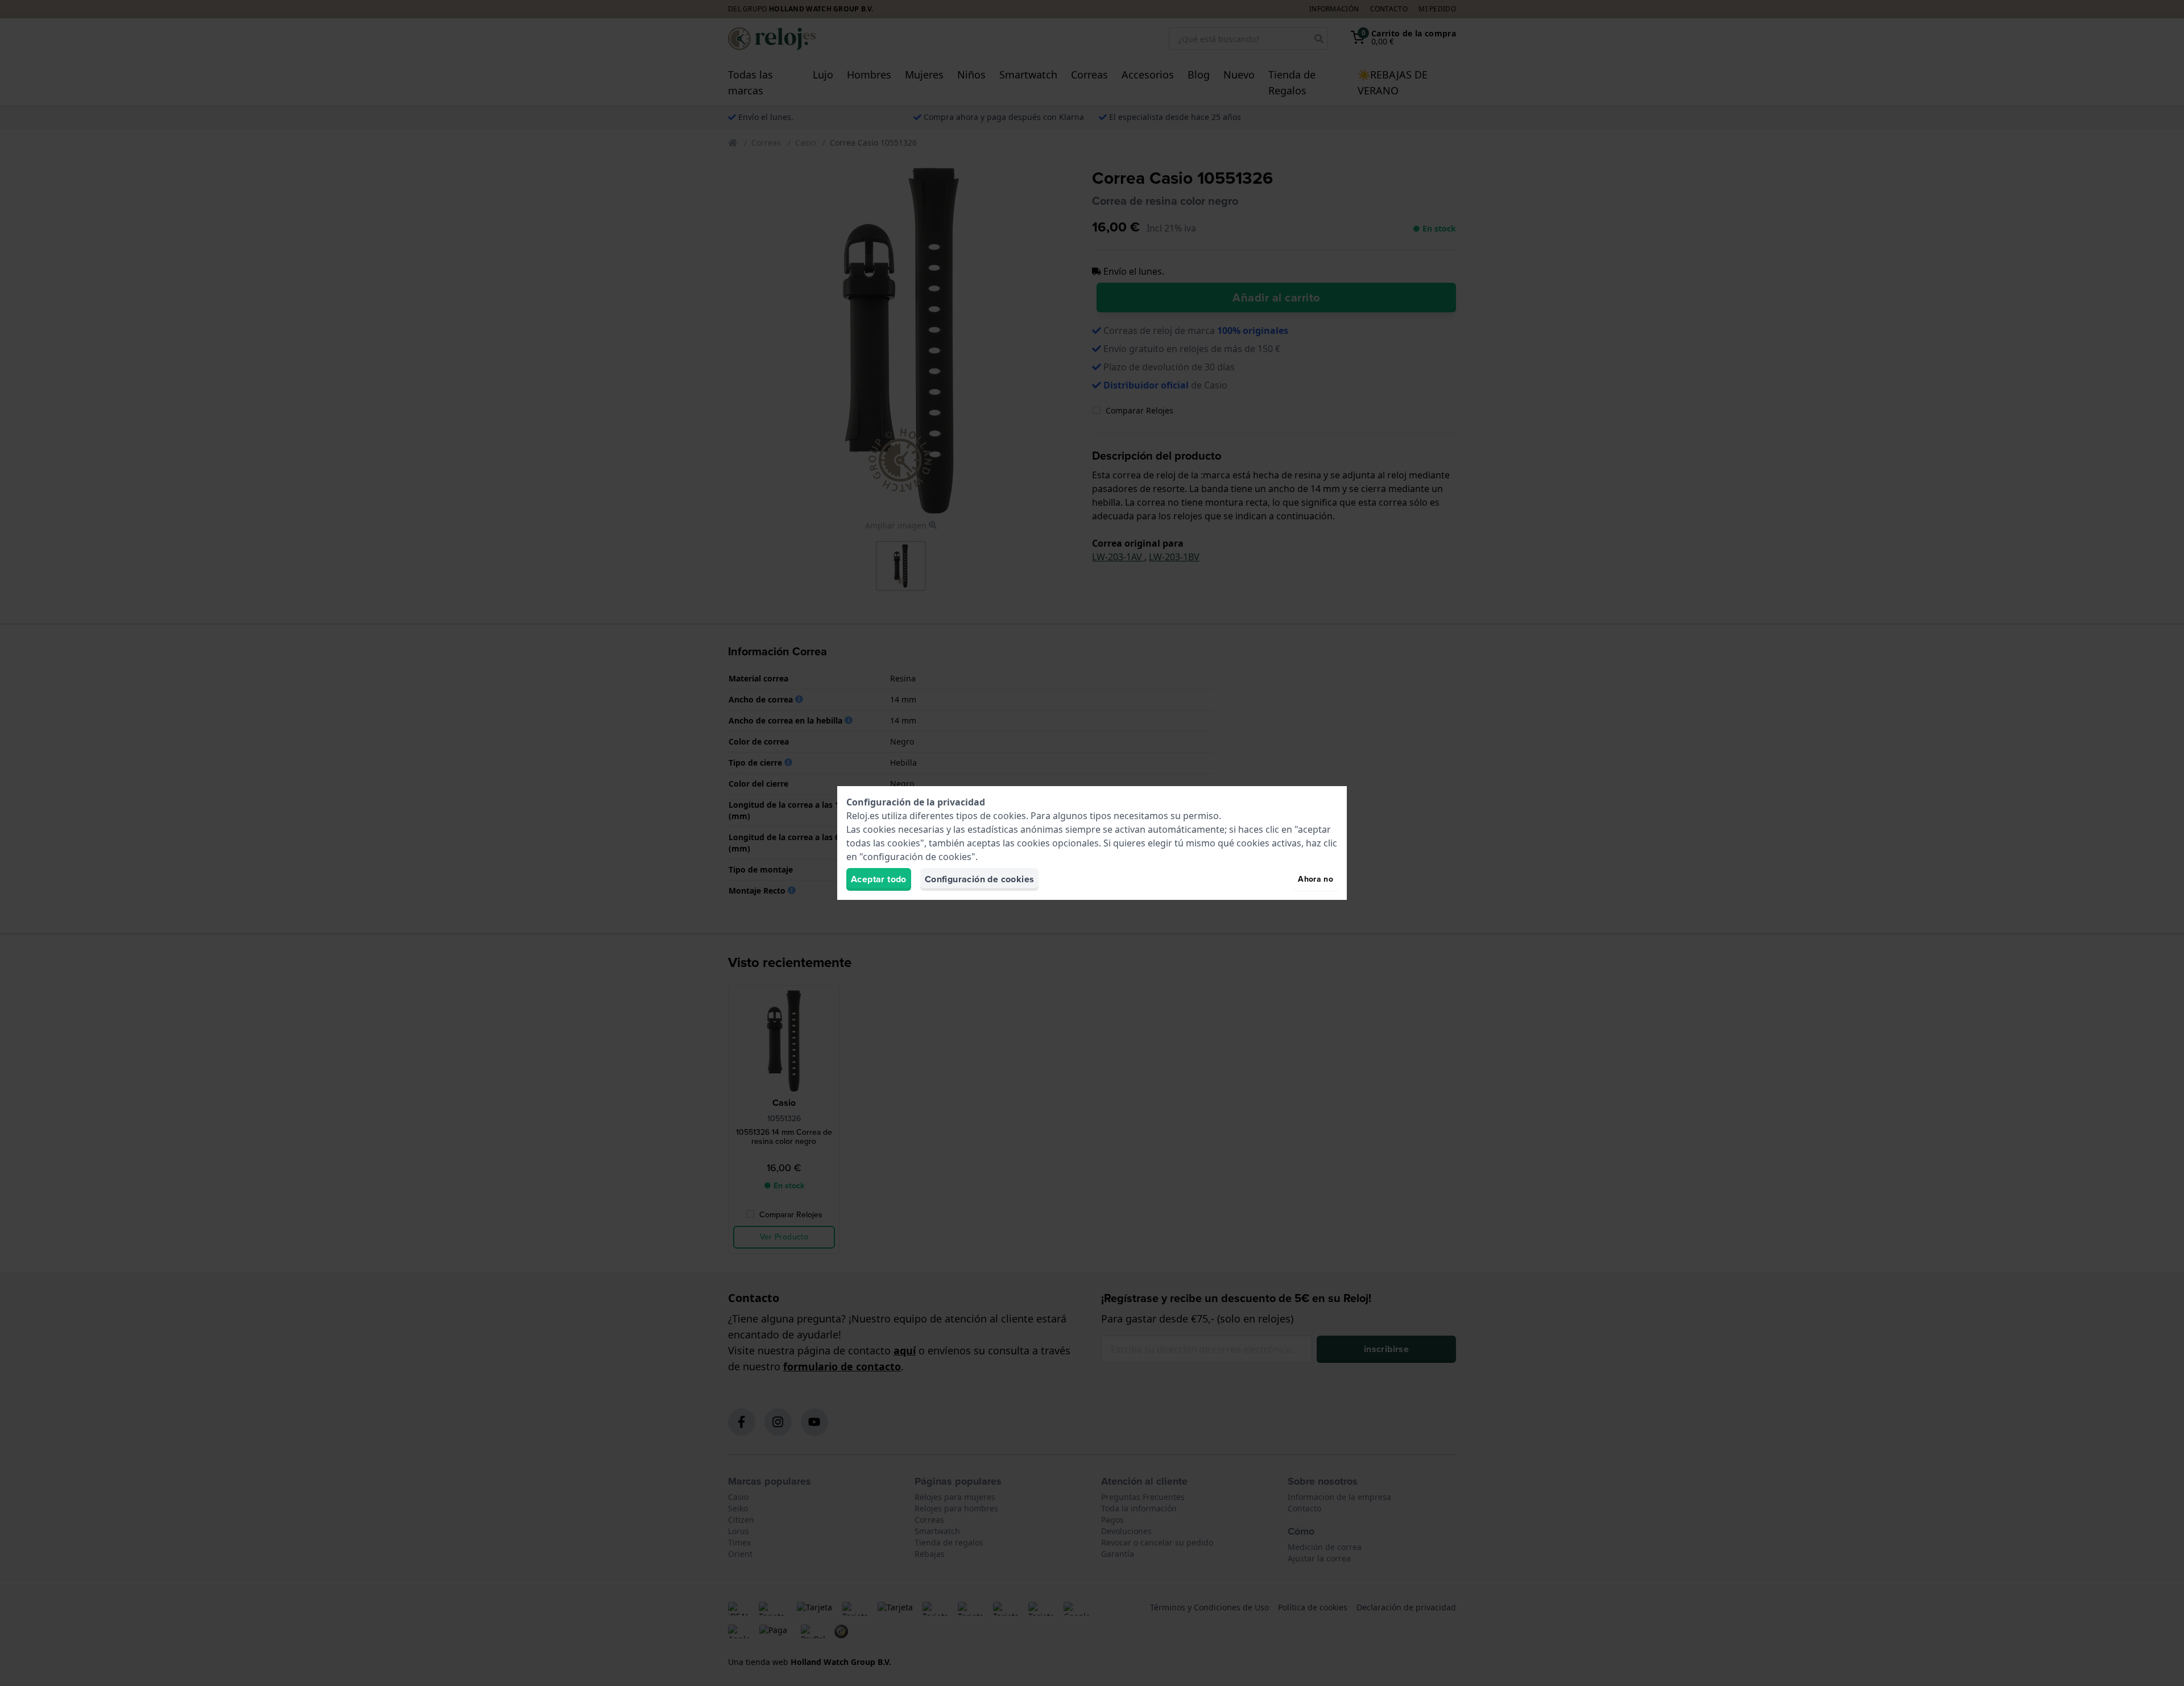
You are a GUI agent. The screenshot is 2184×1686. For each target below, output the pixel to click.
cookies (1010, 816)
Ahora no (1316, 879)
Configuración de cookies (980, 879)
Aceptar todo (879, 879)
